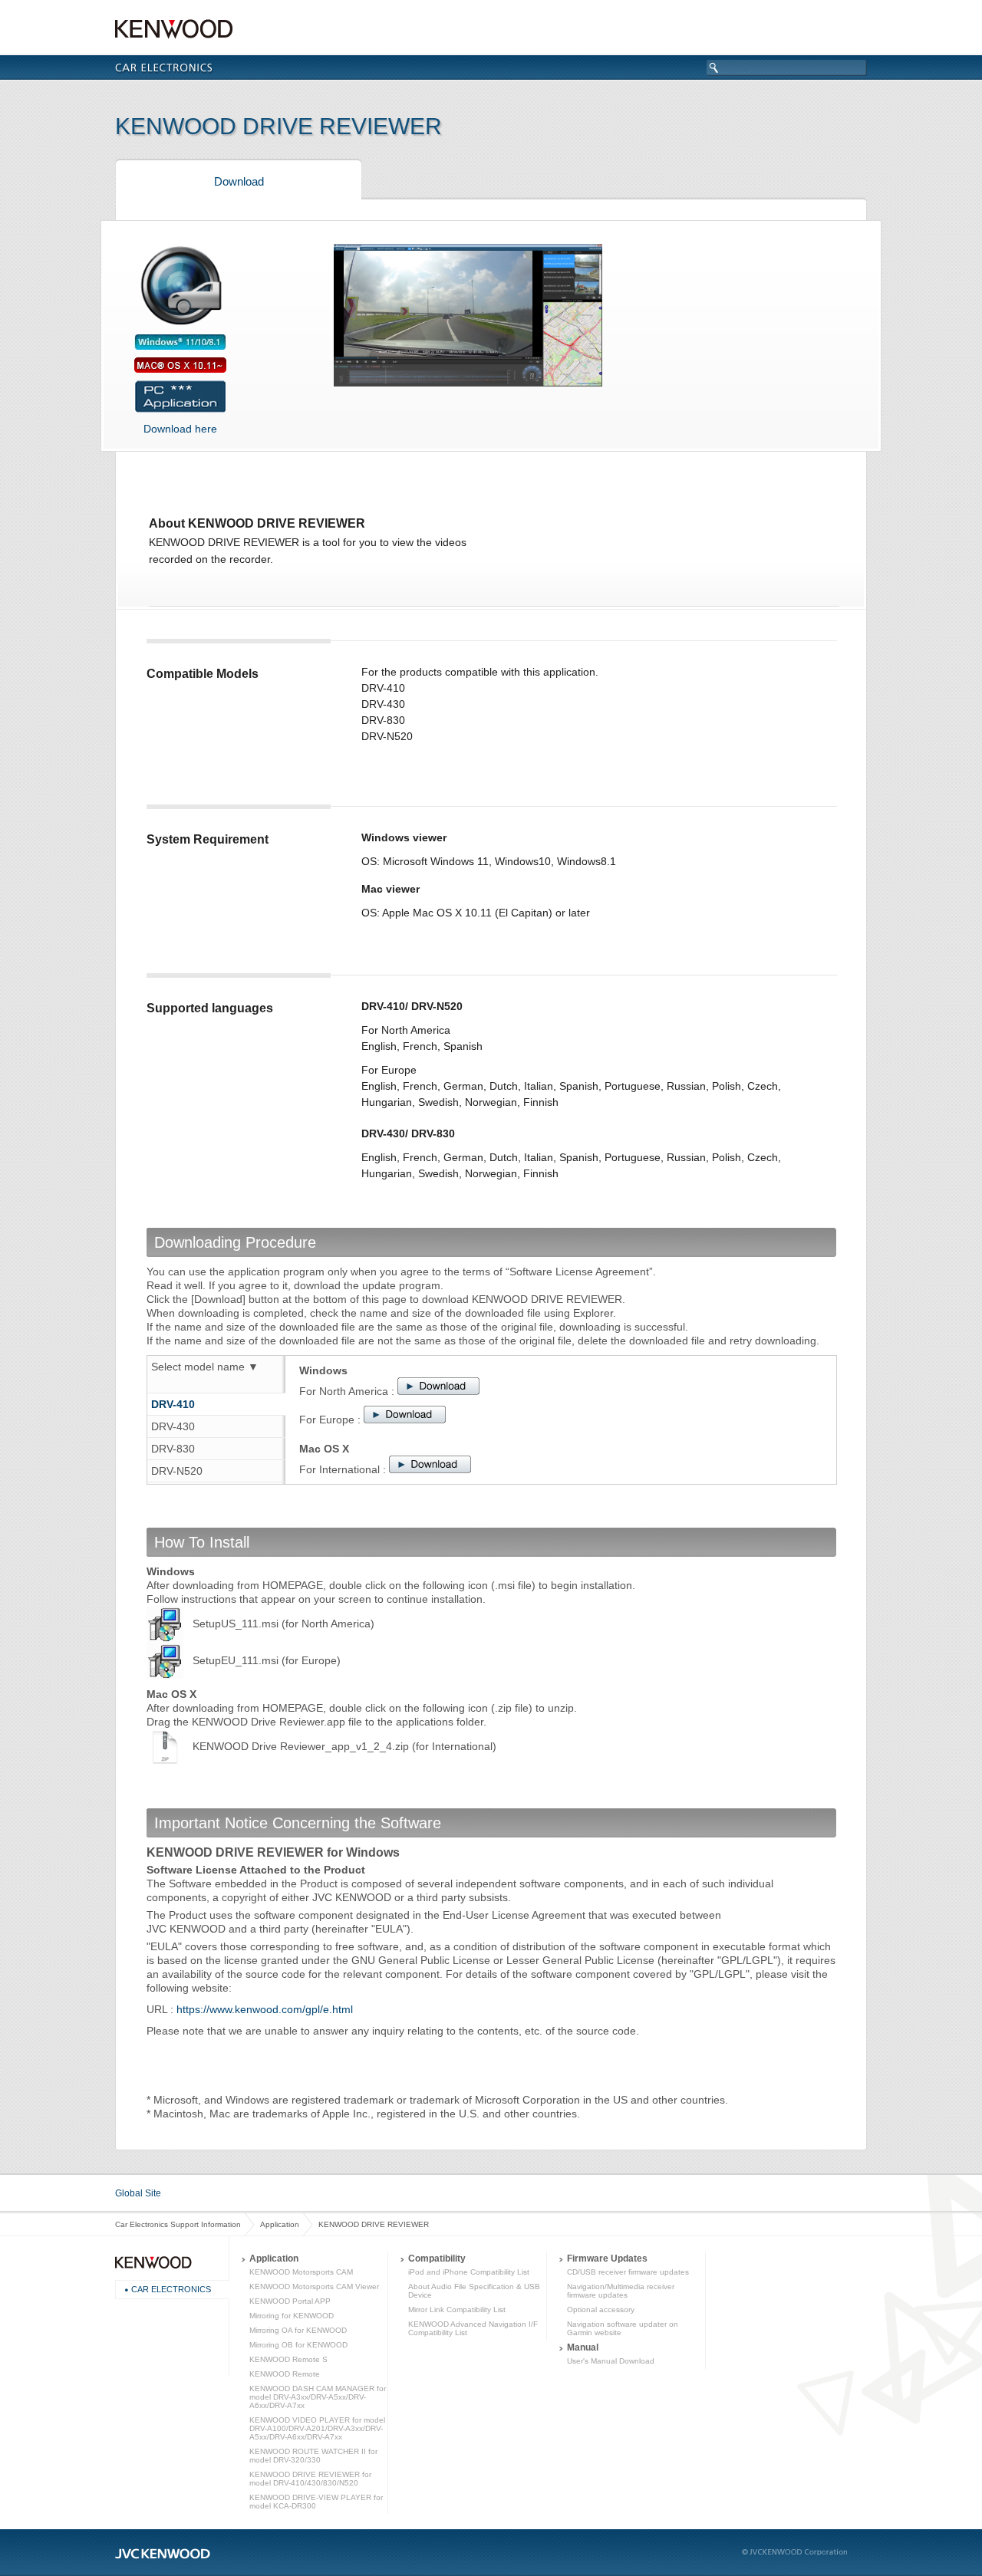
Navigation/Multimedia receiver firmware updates (621, 2291)
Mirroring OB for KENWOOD (298, 2345)
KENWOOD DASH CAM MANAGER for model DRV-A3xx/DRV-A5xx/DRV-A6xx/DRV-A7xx (318, 2397)
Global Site (138, 2193)
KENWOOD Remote (285, 2374)
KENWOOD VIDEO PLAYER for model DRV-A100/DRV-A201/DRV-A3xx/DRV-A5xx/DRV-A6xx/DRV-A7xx (317, 2428)
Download (239, 181)
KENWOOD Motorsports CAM (301, 2272)
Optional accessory (601, 2310)
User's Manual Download (611, 2361)
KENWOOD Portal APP (290, 2301)
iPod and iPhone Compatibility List (469, 2272)
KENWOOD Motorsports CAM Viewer (314, 2286)
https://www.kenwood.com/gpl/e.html (265, 2009)
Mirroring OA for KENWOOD (298, 2330)
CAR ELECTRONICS (171, 2289)
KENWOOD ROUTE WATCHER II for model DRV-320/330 (313, 2456)
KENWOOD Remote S (288, 2359)
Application (280, 2224)
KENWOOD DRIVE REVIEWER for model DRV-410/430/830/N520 (310, 2479)
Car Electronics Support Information (178, 2224)
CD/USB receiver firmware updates (628, 2272)
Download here (180, 429)
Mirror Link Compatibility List (457, 2310)
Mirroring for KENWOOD (292, 2316)
